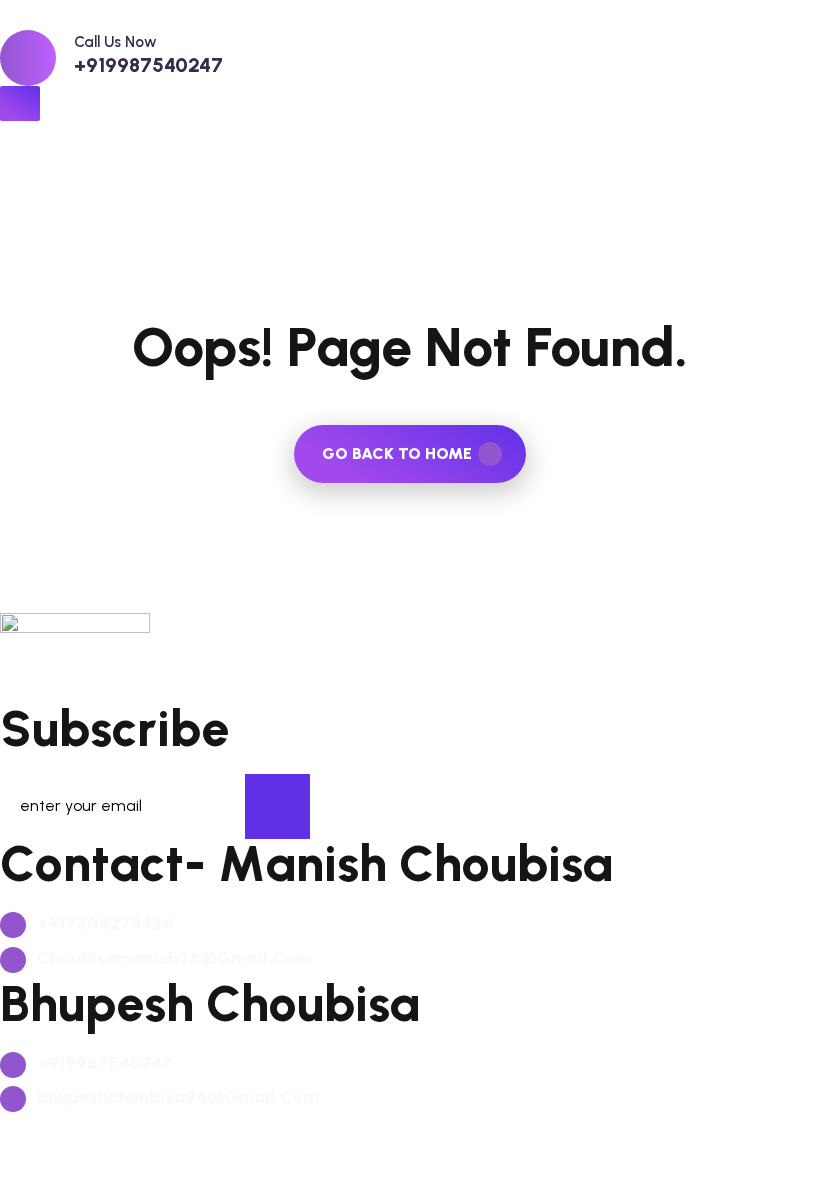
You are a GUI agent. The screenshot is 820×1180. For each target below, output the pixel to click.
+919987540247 (148, 65)
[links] (410, 15)
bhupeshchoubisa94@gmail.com (176, 1097)
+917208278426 (103, 923)
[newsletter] (277, 806)
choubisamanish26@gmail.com (172, 958)
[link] (28, 58)
